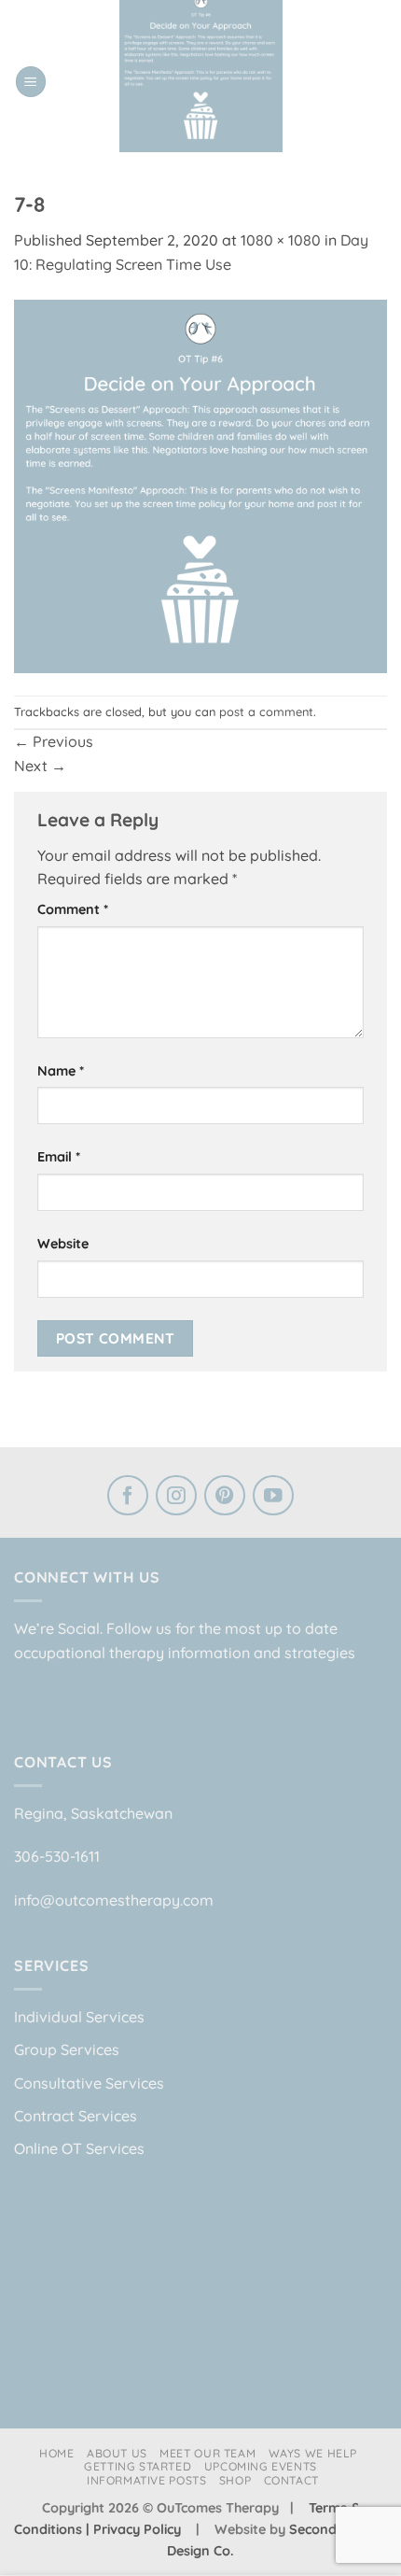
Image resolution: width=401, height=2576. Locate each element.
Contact (291, 2480)
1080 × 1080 (281, 240)
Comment (73, 909)
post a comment (266, 711)
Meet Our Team (207, 2453)
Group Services (67, 2049)
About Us (117, 2453)
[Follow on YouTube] (273, 1498)
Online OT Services (79, 2148)
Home (56, 2453)
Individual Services (79, 2017)
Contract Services (76, 2116)
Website (63, 1244)
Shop (235, 2480)
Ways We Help (313, 2453)
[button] (31, 82)
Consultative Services (89, 2083)
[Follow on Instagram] (176, 1498)
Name (61, 1071)
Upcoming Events (261, 2466)
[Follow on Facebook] (128, 1498)
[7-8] (200, 485)
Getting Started (138, 2466)
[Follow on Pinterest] (225, 1498)
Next (40, 766)
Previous (54, 741)
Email (59, 1157)
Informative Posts (146, 2480)
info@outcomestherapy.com (114, 1900)
